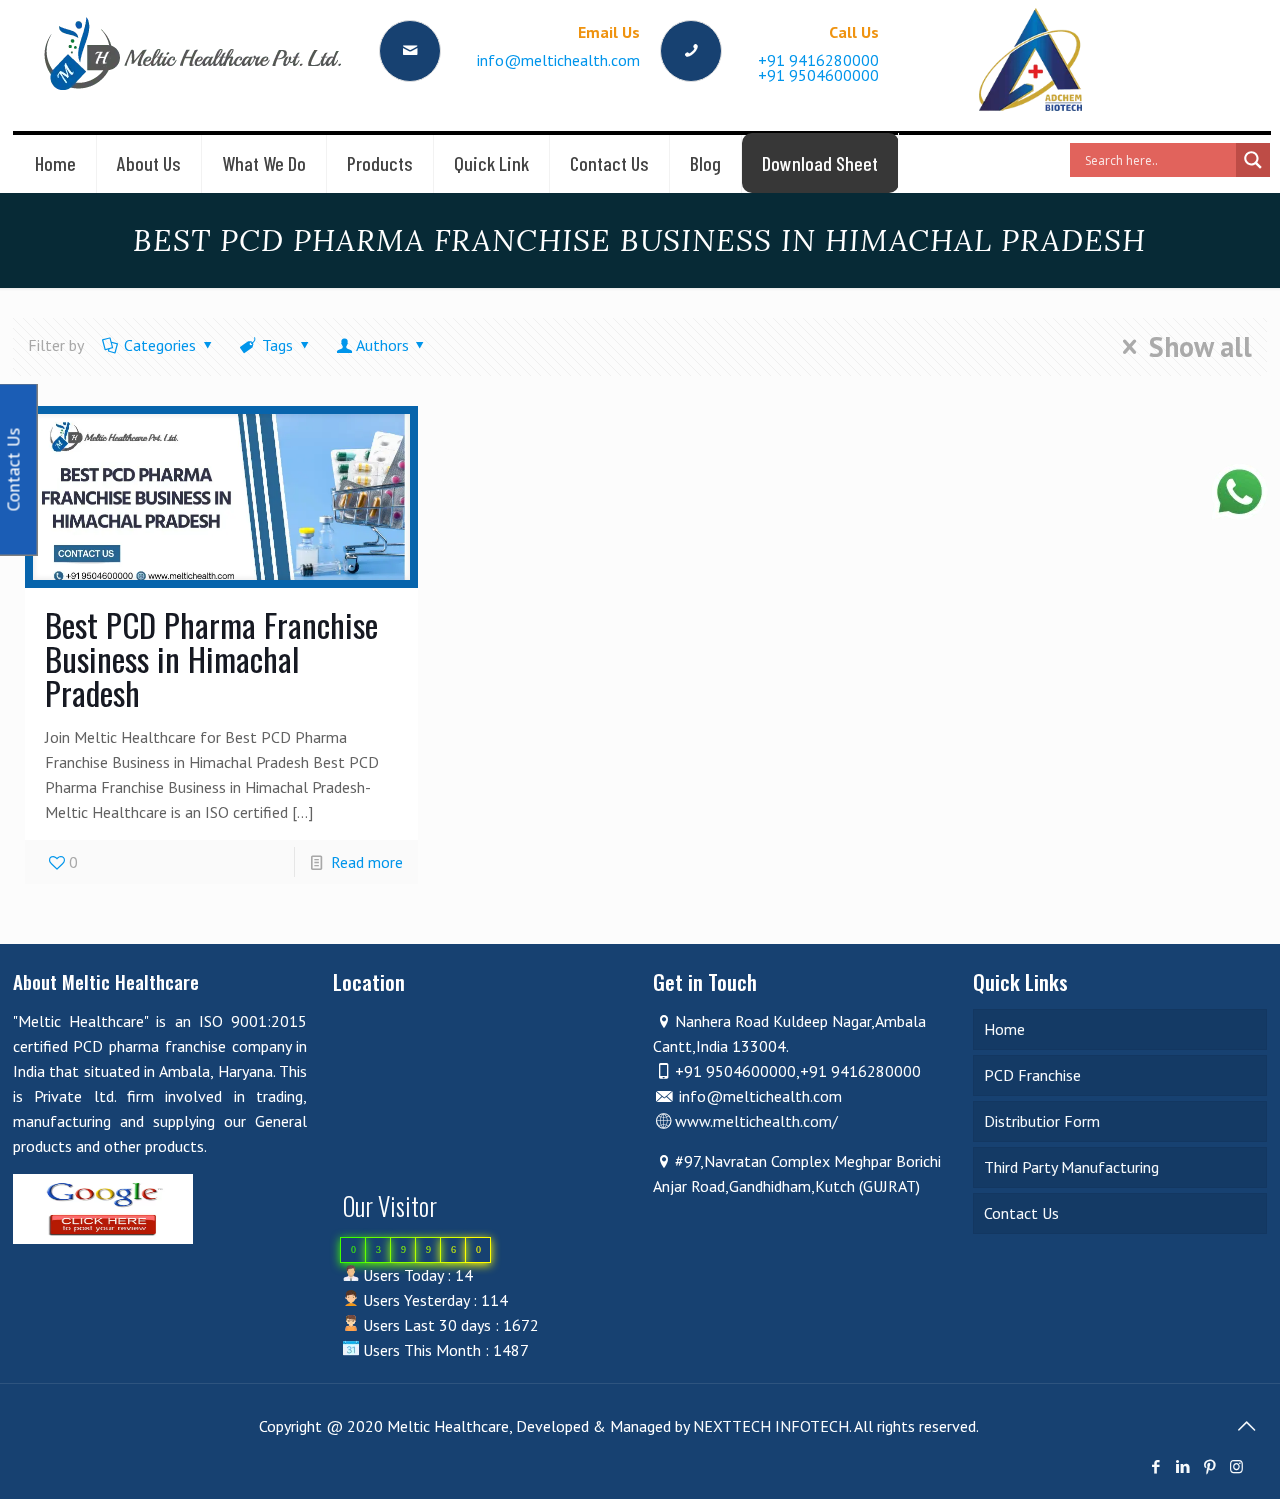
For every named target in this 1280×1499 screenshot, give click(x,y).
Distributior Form (1042, 1121)
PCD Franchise (1032, 1075)
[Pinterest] (1209, 1466)
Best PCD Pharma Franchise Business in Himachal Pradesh (211, 658)
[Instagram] (1236, 1466)
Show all (1200, 347)
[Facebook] (1155, 1466)
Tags (277, 345)
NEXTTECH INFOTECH (769, 1426)
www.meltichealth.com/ (756, 1121)
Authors (382, 345)
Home (1004, 1029)
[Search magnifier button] (1253, 160)
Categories (160, 345)
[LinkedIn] (1182, 1466)
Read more (367, 862)
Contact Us (1021, 1213)
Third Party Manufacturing (1071, 1167)
